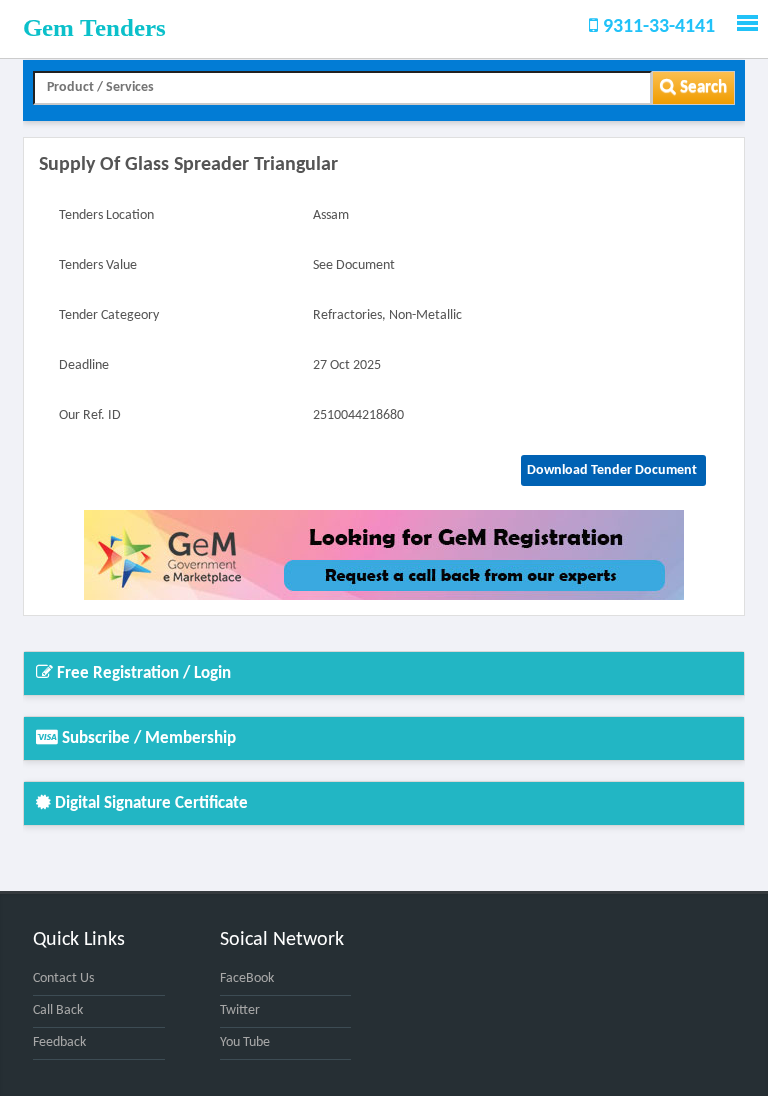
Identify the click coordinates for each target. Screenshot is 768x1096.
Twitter (240, 1010)
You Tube (245, 1042)
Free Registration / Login (142, 673)
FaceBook (247, 978)
